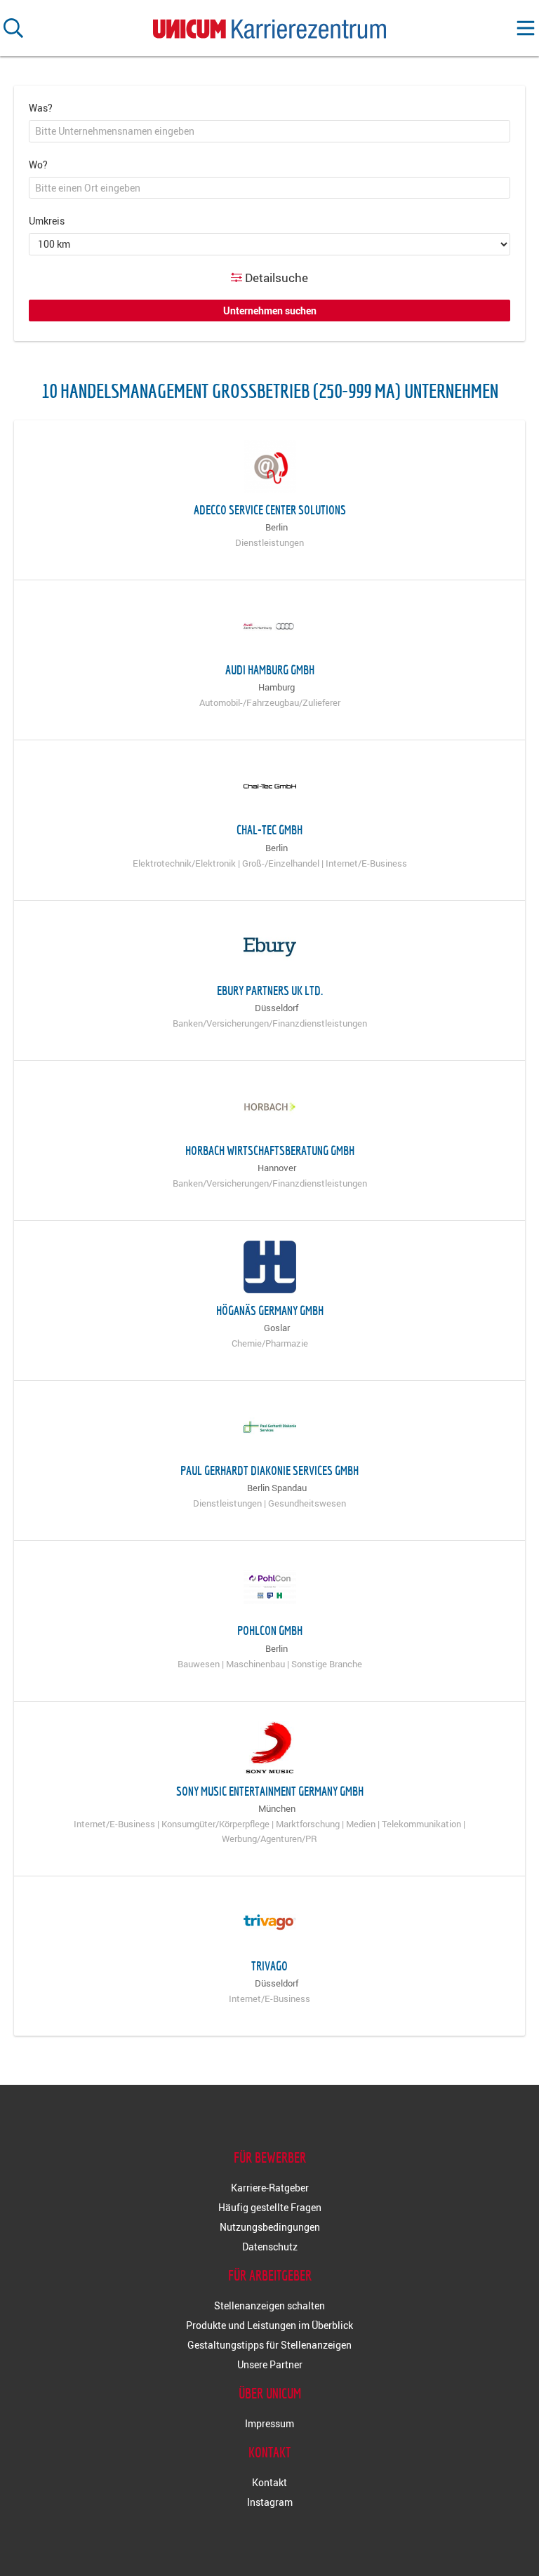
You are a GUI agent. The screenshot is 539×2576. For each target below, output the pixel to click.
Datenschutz (270, 2247)
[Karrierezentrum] (269, 26)
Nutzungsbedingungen (270, 2227)
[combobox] (269, 131)
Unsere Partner (270, 2364)
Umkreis (47, 221)
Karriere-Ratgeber (270, 2188)
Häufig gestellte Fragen (270, 2207)
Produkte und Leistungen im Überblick (269, 2325)
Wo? (38, 165)
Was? (41, 108)
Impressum (269, 2423)
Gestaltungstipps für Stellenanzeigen (269, 2345)
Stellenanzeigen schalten (269, 2305)
